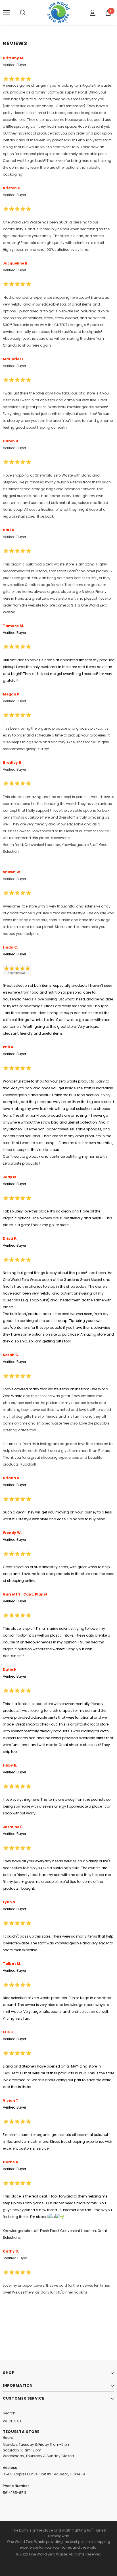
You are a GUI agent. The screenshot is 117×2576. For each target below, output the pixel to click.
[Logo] (59, 12)
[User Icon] (93, 13)
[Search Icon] (23, 13)
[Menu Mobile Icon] (6, 13)
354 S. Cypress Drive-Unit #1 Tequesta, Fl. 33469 (44, 2474)
